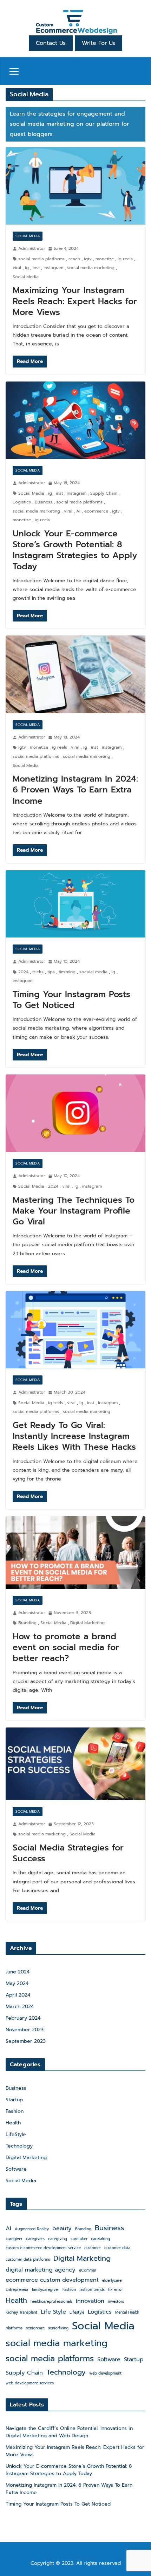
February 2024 (23, 2018)
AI (78, 511)
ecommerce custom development (52, 2280)
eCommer (88, 2270)
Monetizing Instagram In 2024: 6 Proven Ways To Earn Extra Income (75, 790)
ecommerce (96, 511)
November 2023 (25, 2030)
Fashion (15, 2111)
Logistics (22, 502)
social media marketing (91, 268)
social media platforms (41, 259)
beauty (62, 2228)
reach (74, 259)
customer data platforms (28, 2259)
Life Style (53, 2312)
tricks (38, 972)
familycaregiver (45, 2289)
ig (27, 268)
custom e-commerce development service (43, 2248)
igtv (88, 259)
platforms (14, 2328)
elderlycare (112, 2280)
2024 (23, 972)
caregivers (35, 2239)
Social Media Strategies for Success (68, 1853)
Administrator (32, 248)
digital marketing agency (41, 2270)
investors (116, 2301)
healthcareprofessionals (51, 2301)
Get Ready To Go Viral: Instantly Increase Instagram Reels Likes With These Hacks (74, 1436)
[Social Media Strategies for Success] (75, 1764)
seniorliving (58, 2328)
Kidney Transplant (21, 2312)
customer (93, 2248)
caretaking (100, 2239)
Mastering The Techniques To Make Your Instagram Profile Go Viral (74, 1211)
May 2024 (17, 1983)
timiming (67, 972)
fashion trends (92, 2289)
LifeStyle (16, 2134)
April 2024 (18, 1995)
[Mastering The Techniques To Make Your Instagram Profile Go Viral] (75, 1113)
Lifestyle (77, 2312)
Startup (14, 2100)
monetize (105, 259)
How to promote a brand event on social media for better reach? (66, 1647)
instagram (53, 268)
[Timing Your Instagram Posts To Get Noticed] (75, 904)
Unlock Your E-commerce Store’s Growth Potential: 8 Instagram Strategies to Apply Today (75, 550)
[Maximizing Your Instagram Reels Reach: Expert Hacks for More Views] (75, 186)
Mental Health (127, 2312)
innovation (90, 2301)
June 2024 (18, 1972)
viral (17, 268)
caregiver (14, 2239)
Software (16, 2169)
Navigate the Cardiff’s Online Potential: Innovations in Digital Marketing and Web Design (69, 2432)
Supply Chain (104, 493)
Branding (27, 1623)
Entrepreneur (17, 2289)
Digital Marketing (87, 1623)
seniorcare (35, 2328)
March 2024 (20, 2007)
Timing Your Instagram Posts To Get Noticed (71, 1000)
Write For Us (99, 43)
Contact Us (51, 43)
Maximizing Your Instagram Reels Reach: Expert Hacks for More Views (75, 301)
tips (51, 972)
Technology (19, 2146)
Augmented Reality (32, 2229)
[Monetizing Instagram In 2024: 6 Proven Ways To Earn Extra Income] (75, 674)
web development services (30, 2383)
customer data (117, 2248)
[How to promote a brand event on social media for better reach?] (75, 1552)
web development (105, 2373)
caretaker (79, 2239)
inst (36, 268)
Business (44, 502)
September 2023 (26, 2041)
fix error (116, 2289)
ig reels (125, 259)
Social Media (28, 236)
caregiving (58, 2239)
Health (13, 2123)
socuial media (93, 972)
